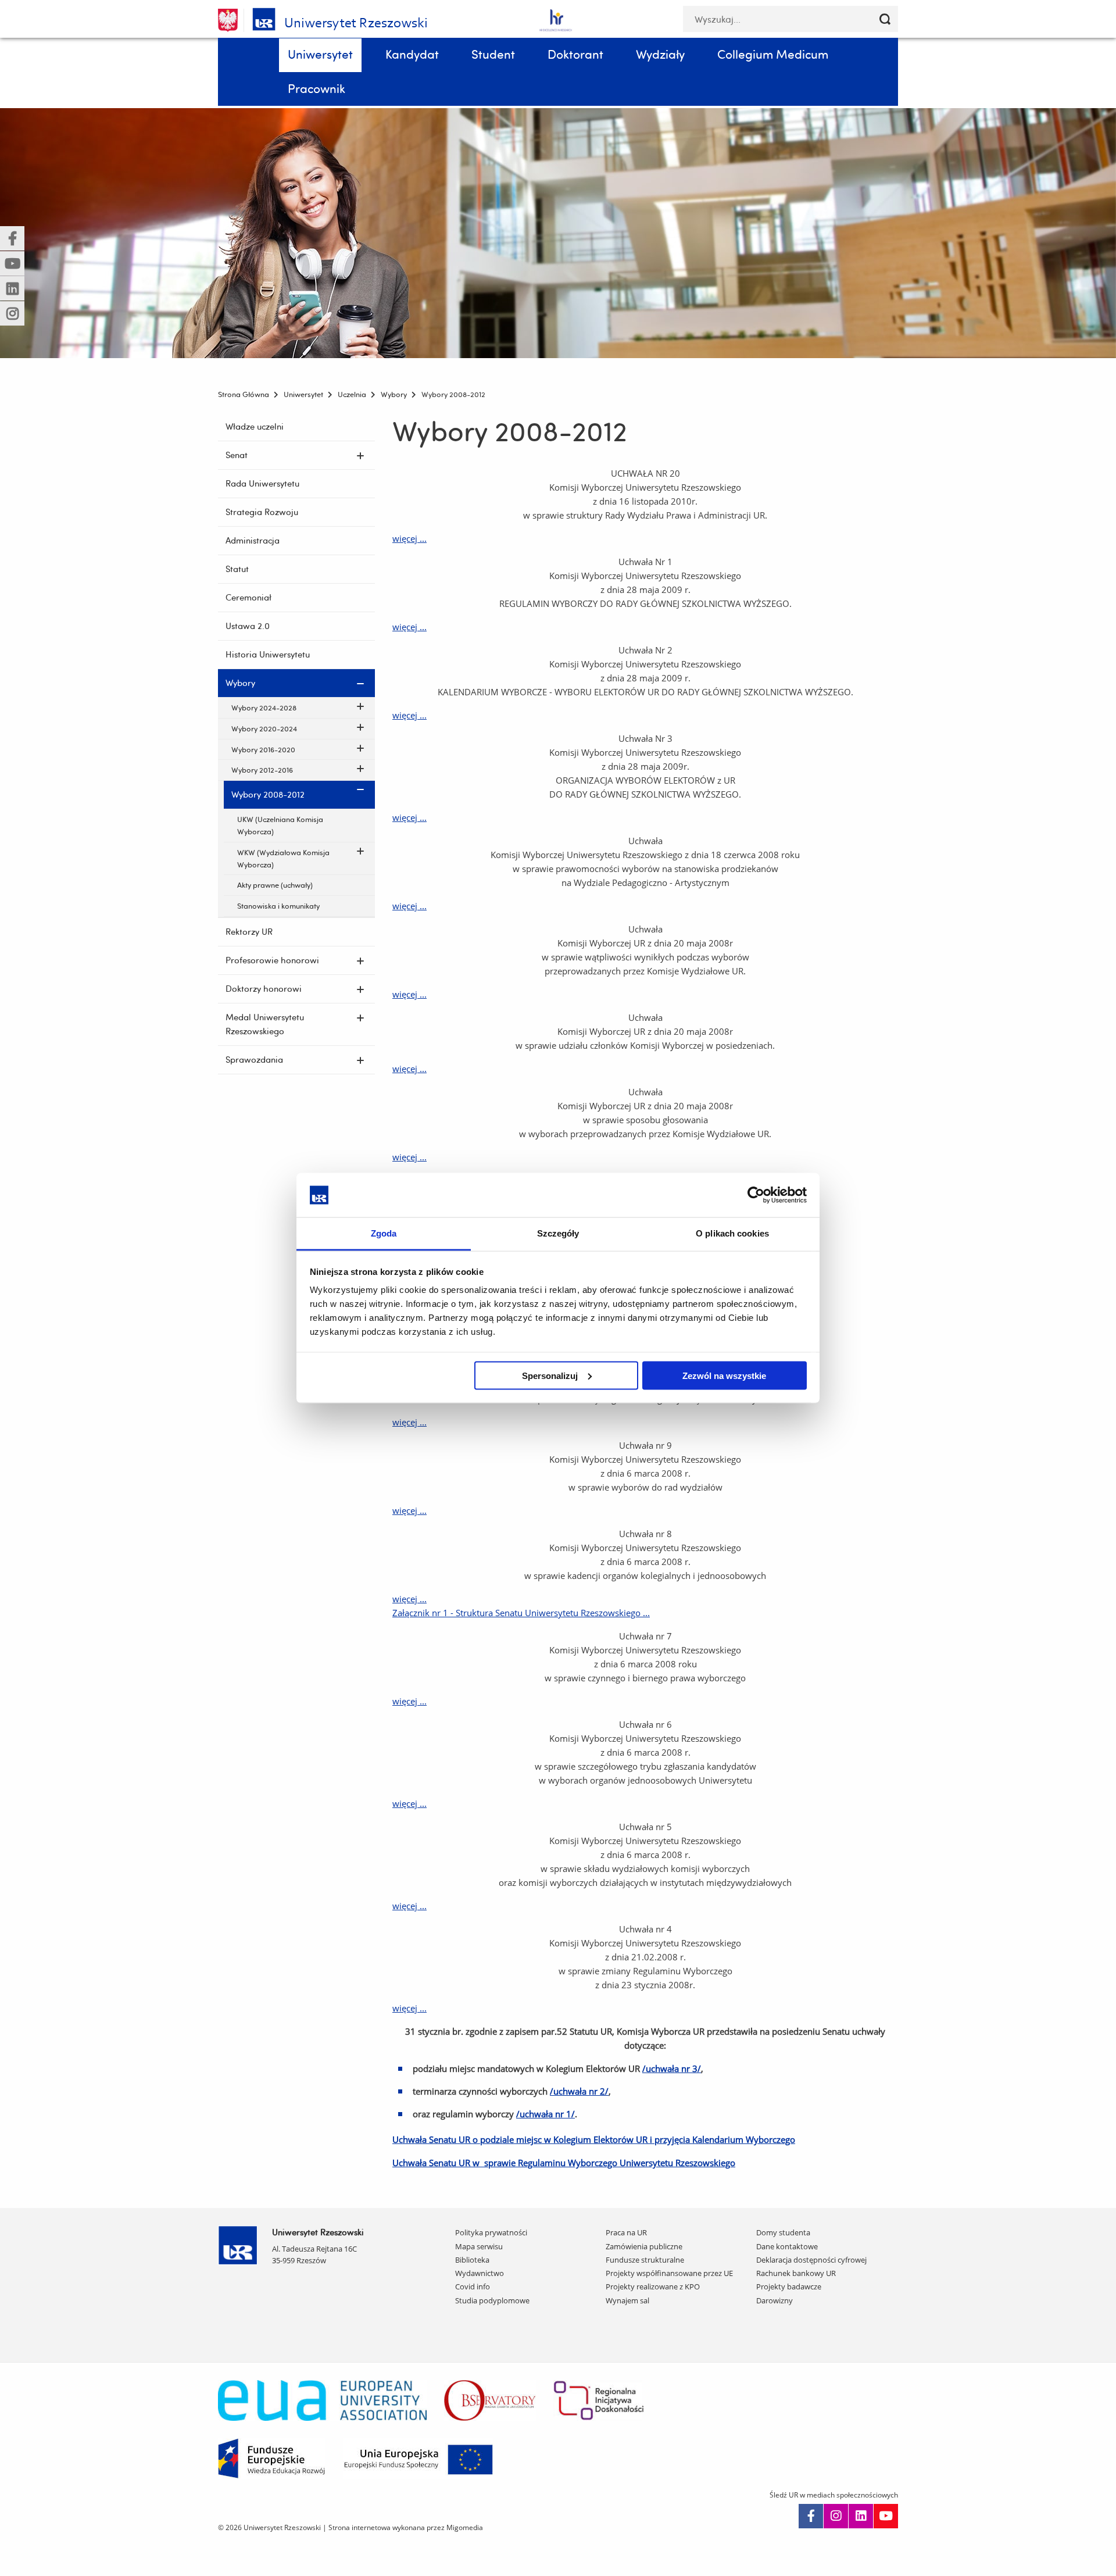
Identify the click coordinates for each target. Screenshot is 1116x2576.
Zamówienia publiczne (644, 2246)
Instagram (836, 2516)
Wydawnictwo (480, 2273)
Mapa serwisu (479, 2246)
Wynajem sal (627, 2300)
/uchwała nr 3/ (672, 2068)
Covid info (473, 2286)
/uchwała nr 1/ (546, 2114)
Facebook (811, 2516)
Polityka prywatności (491, 2232)
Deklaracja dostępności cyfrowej (811, 2260)
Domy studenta (783, 2232)
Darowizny (775, 2300)
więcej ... (409, 538)
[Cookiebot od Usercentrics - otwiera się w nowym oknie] (756, 1195)
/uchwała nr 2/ (579, 2091)
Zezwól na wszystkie (724, 1375)
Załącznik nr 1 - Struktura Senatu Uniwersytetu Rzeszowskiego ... (521, 1613)
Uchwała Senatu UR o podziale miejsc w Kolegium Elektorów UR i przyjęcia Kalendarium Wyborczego (594, 2139)
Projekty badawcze (789, 2286)
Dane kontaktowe (787, 2246)
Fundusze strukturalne (645, 2260)
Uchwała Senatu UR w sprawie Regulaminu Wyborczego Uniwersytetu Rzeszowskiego (564, 2163)
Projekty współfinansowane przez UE (669, 2273)
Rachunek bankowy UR (796, 2273)
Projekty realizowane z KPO (653, 2286)
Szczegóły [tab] (558, 1233)
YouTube (886, 2516)
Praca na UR (626, 2232)
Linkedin (861, 2516)
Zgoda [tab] (384, 1233)
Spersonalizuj (550, 1375)
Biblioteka (472, 2260)
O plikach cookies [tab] (732, 1233)
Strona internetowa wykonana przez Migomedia (406, 2527)
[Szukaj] (885, 19)
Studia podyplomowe (492, 2300)
